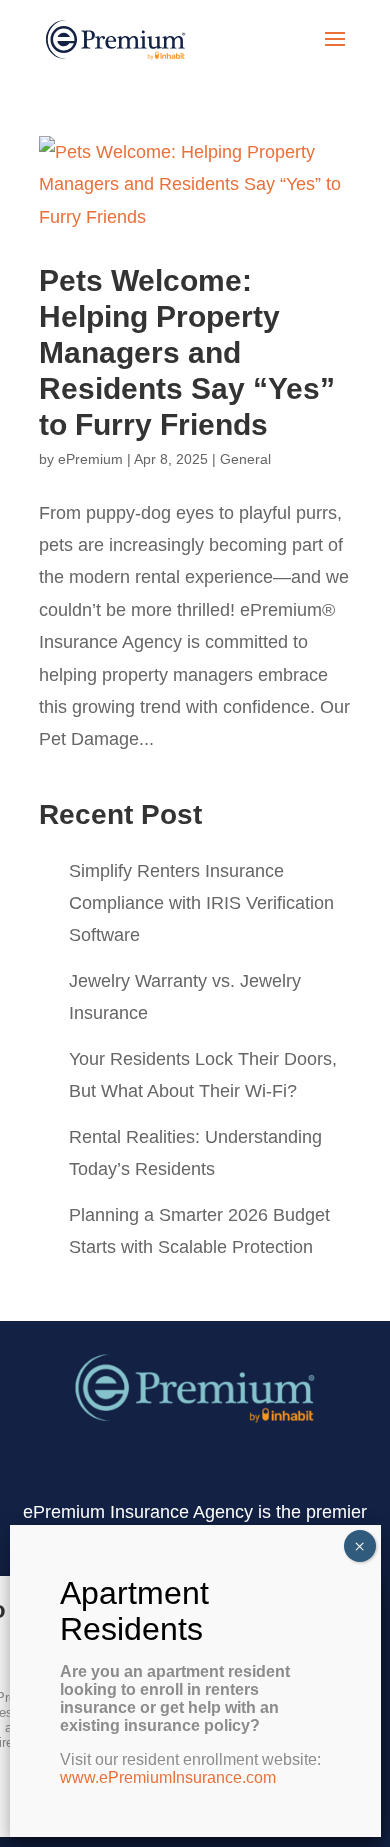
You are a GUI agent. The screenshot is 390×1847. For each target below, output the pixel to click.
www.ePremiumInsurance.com (168, 1777)
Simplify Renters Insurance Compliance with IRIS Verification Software (201, 903)
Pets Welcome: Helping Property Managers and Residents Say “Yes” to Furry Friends (187, 352)
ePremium (90, 459)
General (245, 459)
